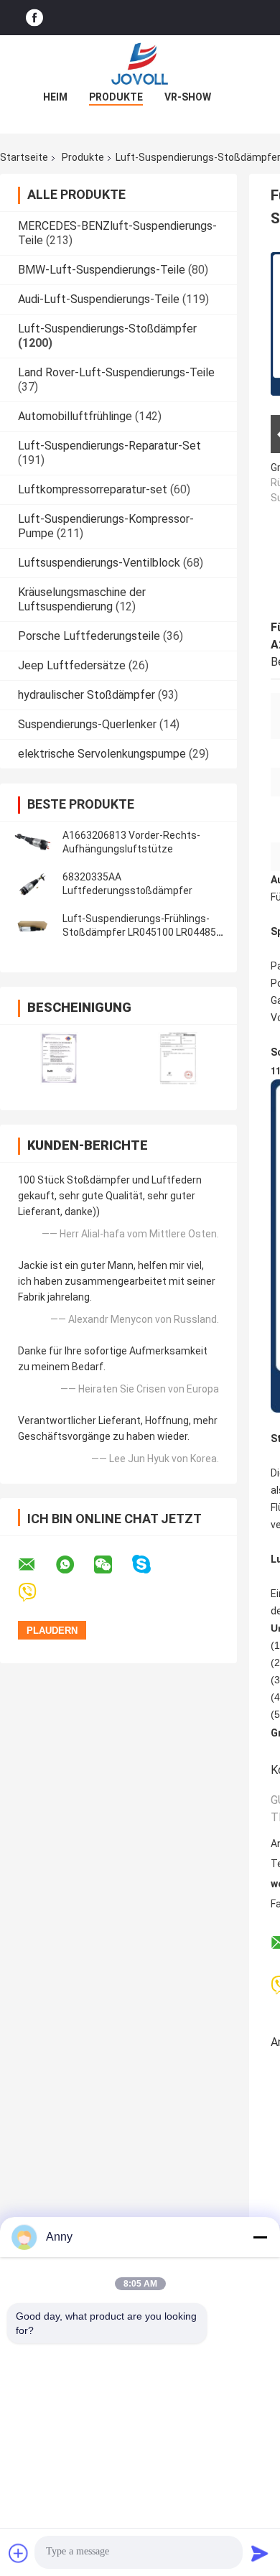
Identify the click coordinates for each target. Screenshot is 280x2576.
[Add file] (19, 2553)
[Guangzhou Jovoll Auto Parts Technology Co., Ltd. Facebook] (34, 18)
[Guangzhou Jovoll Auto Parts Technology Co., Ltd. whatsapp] (74, 1565)
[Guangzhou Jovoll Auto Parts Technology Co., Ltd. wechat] (112, 1565)
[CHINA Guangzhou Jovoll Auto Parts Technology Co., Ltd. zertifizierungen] (59, 1058)
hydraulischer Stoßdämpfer (87, 695)
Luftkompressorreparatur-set (93, 489)
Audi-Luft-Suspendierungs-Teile (99, 299)
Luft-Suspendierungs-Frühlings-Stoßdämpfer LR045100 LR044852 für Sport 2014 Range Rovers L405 (142, 932)
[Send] (260, 2553)
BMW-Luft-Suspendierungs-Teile (102, 270)
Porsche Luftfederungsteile (89, 636)
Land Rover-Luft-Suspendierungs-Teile (116, 372)
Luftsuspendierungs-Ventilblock (99, 563)
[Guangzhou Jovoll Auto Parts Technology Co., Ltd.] (140, 64)
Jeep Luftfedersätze (72, 665)
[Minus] (260, 2237)
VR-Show (188, 97)
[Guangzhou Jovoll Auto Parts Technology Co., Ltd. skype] (150, 1564)
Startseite (24, 157)
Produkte (116, 97)
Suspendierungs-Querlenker (87, 724)
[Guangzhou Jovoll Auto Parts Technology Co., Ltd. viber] (36, 1592)
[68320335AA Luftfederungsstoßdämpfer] (32, 884)
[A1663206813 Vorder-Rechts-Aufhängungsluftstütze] (32, 842)
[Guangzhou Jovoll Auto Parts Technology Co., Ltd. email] (36, 1565)
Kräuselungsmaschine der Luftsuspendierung (82, 599)
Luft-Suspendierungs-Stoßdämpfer (107, 329)
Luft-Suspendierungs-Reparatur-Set (109, 446)
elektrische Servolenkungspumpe (102, 754)
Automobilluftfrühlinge (75, 416)
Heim (55, 97)
